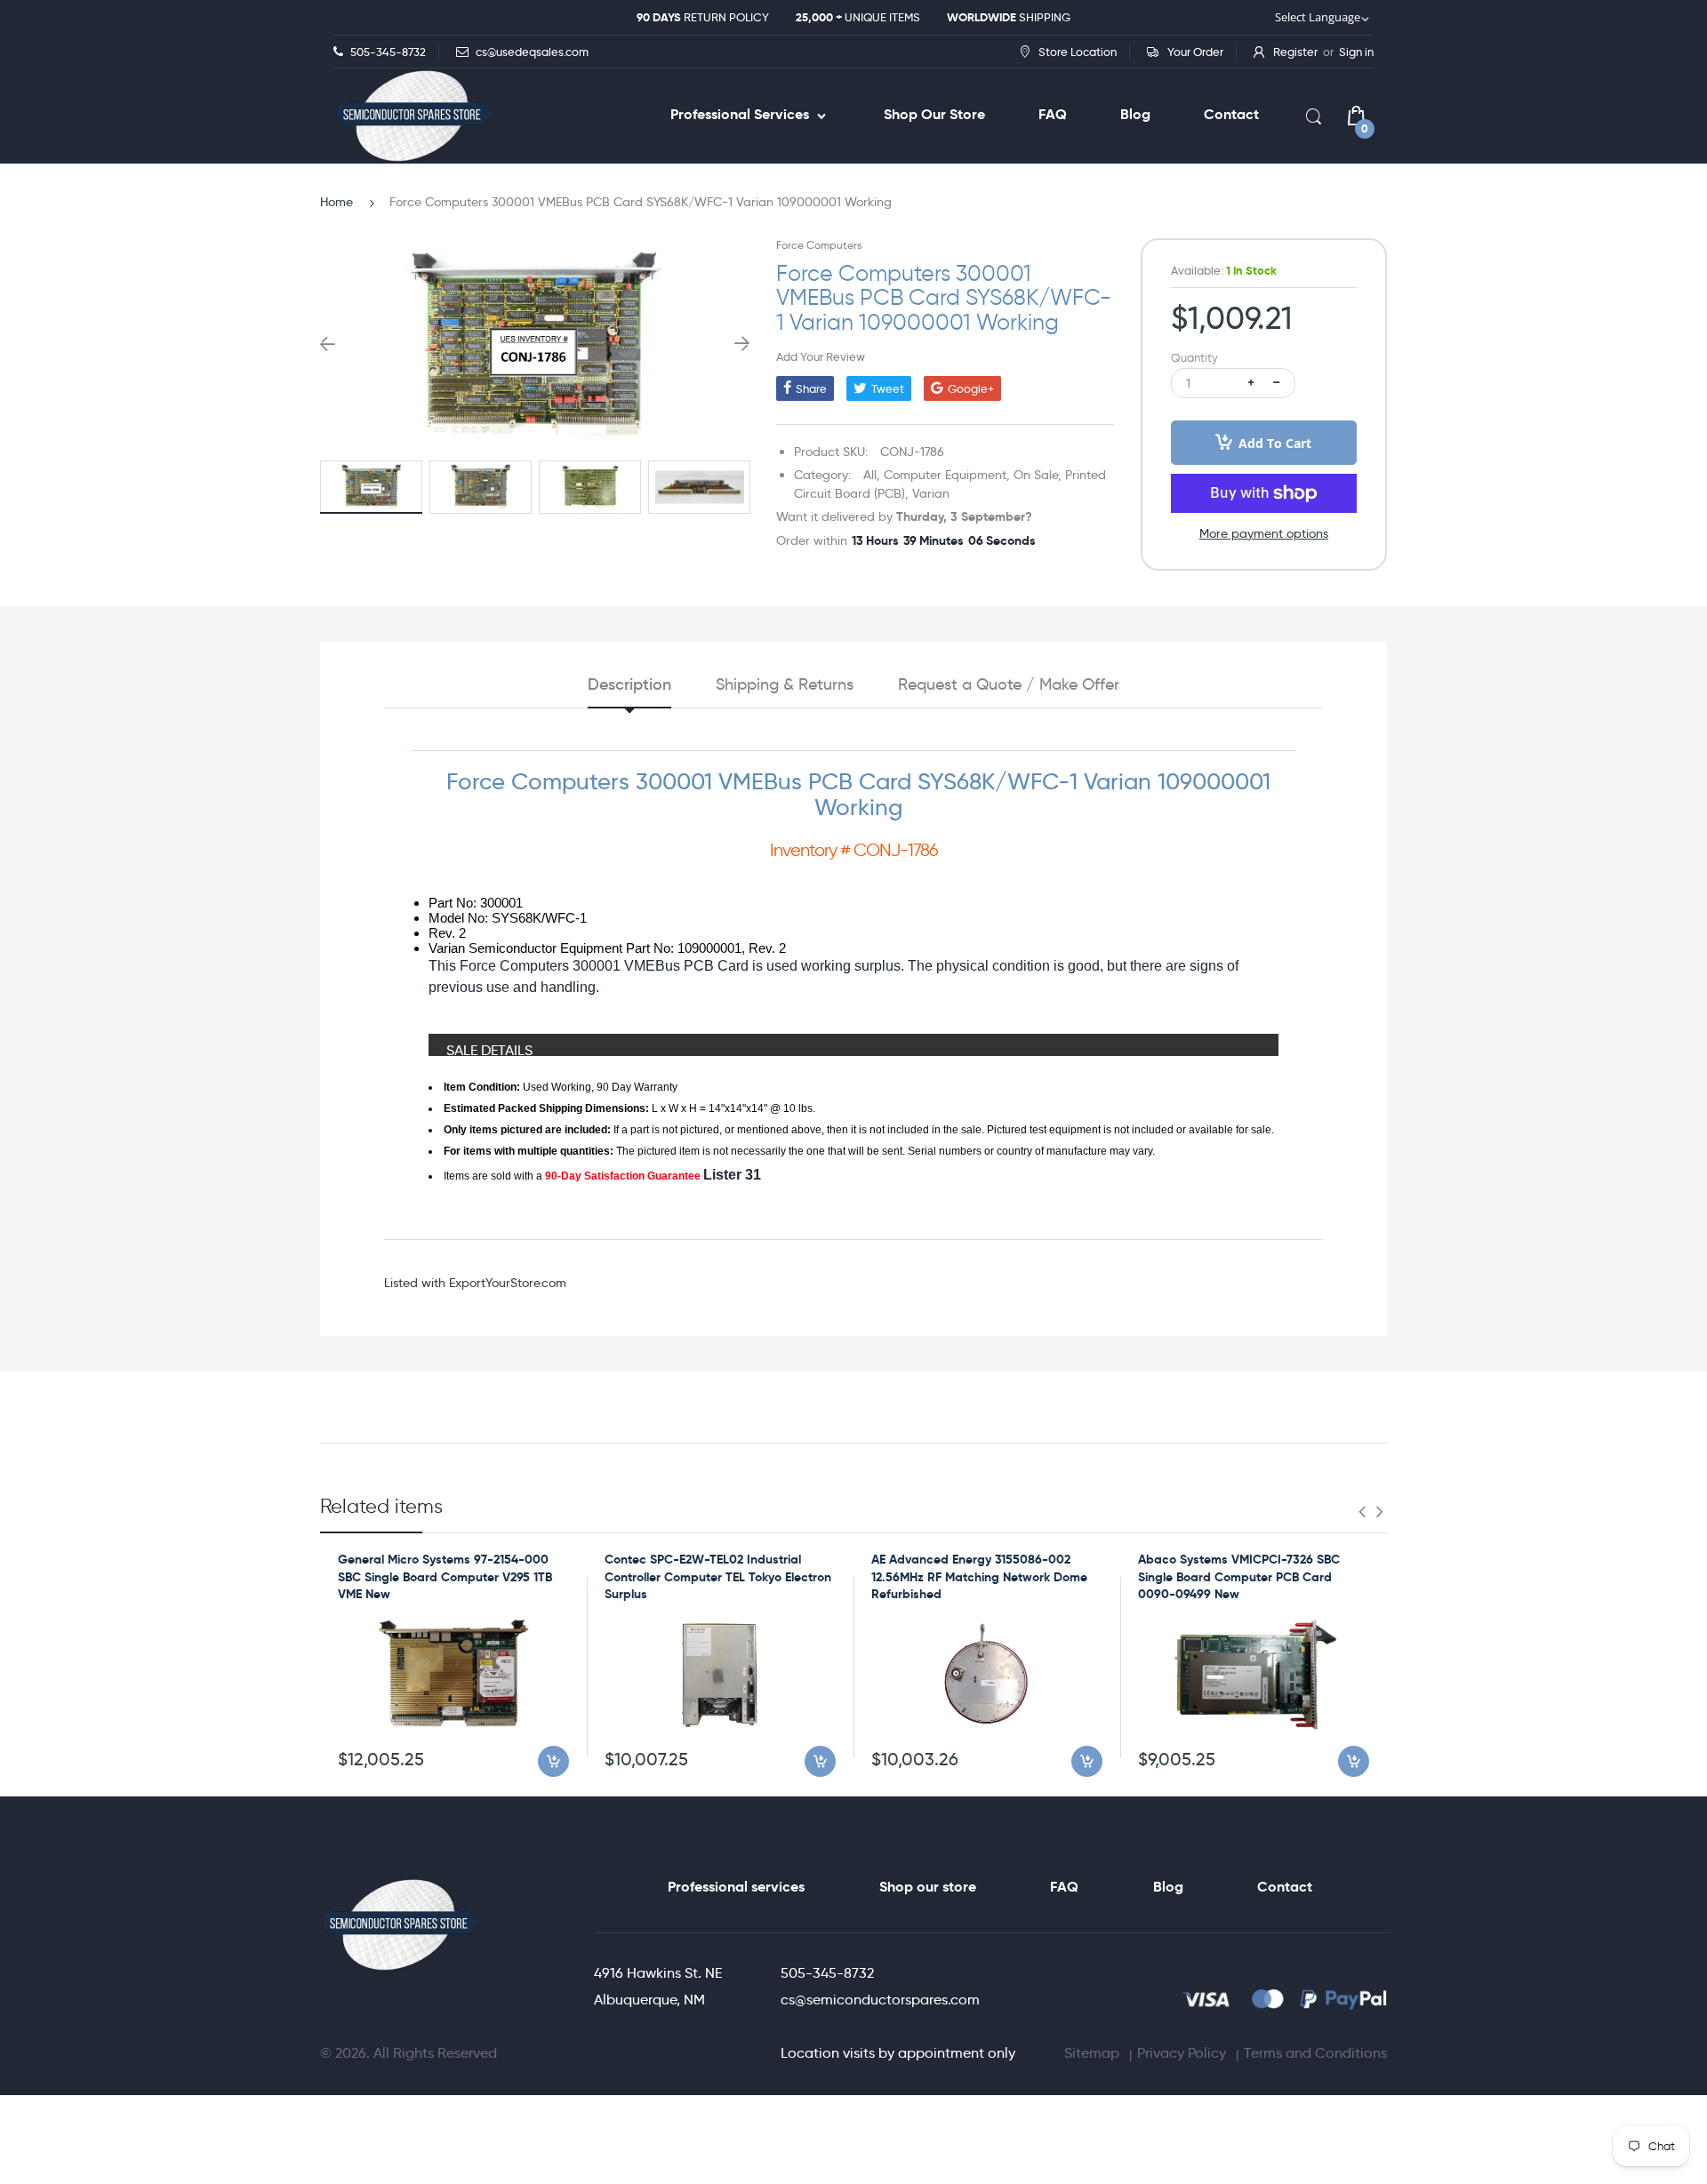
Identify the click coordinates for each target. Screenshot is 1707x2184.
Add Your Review (821, 356)
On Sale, (1038, 475)
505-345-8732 (827, 1973)
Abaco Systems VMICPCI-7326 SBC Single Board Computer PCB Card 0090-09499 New (1239, 1576)
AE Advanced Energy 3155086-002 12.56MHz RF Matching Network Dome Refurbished (979, 1576)
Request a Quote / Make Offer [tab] (1009, 684)
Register (1295, 52)
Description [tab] (629, 684)
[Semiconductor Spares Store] (413, 116)
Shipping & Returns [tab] (785, 684)
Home (337, 202)
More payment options (1264, 533)
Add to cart (1275, 443)
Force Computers (819, 245)
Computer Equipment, (947, 475)
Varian (931, 493)
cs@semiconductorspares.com (880, 2000)
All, (872, 475)
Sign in (1356, 52)
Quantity (1194, 358)
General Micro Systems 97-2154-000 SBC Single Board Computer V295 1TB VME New (445, 1576)
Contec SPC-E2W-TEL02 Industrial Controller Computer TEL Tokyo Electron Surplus (718, 1576)
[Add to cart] (553, 1761)
